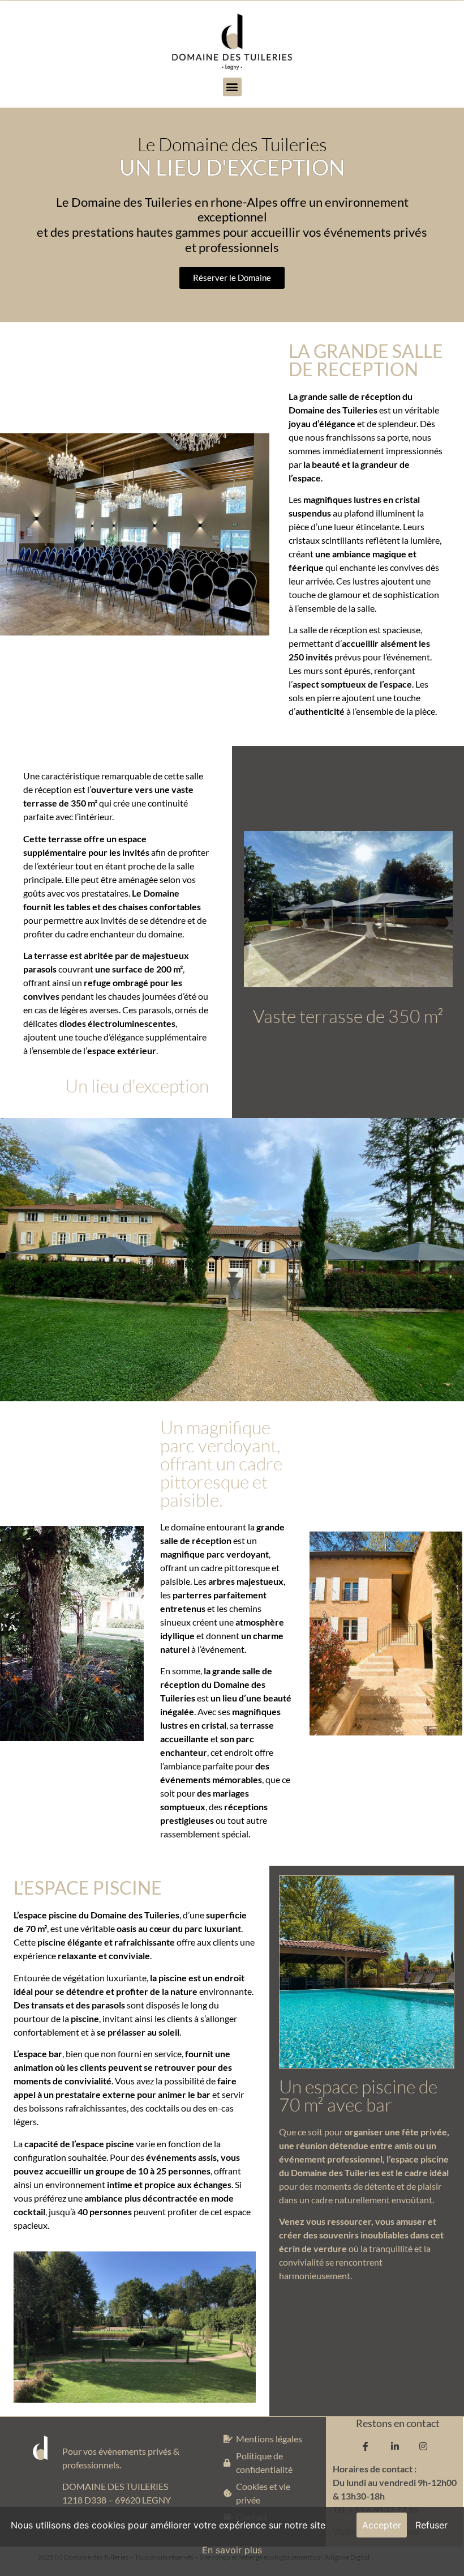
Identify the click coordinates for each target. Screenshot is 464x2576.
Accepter (382, 2525)
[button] (232, 87)
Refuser (431, 2525)
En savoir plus (232, 2550)
